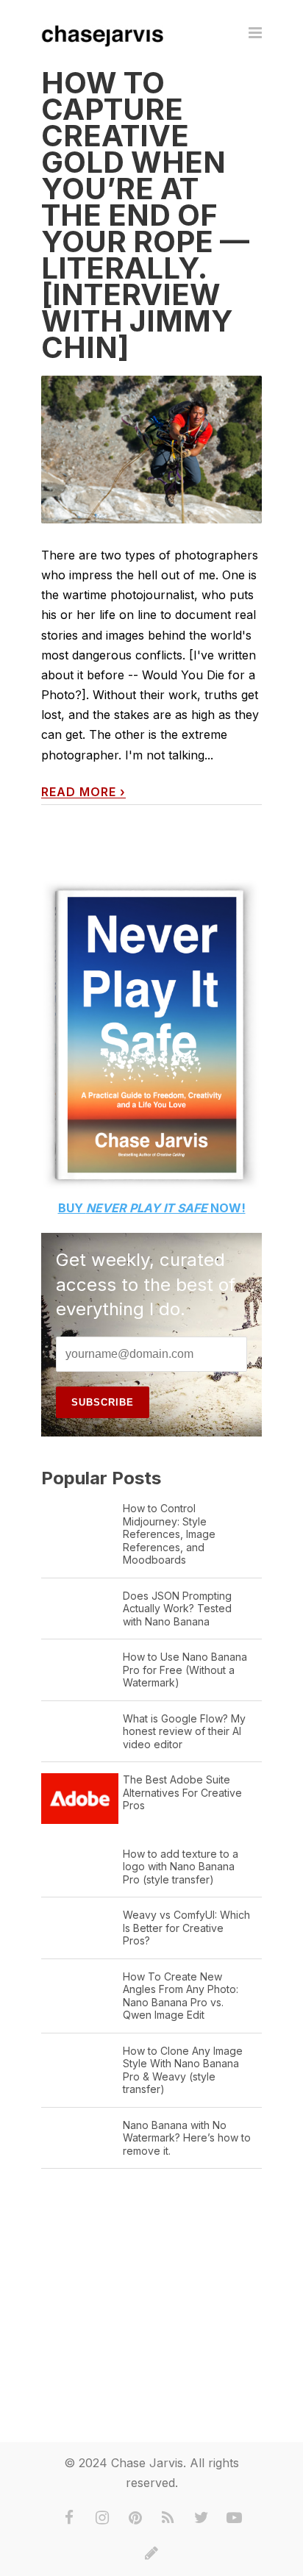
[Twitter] (202, 2518)
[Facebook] (69, 2518)
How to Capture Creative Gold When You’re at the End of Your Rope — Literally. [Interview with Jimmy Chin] (145, 215)
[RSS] (168, 2518)
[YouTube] (235, 2518)
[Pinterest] (135, 2518)
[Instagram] (102, 2518)
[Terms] (151, 2553)
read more (83, 792)
